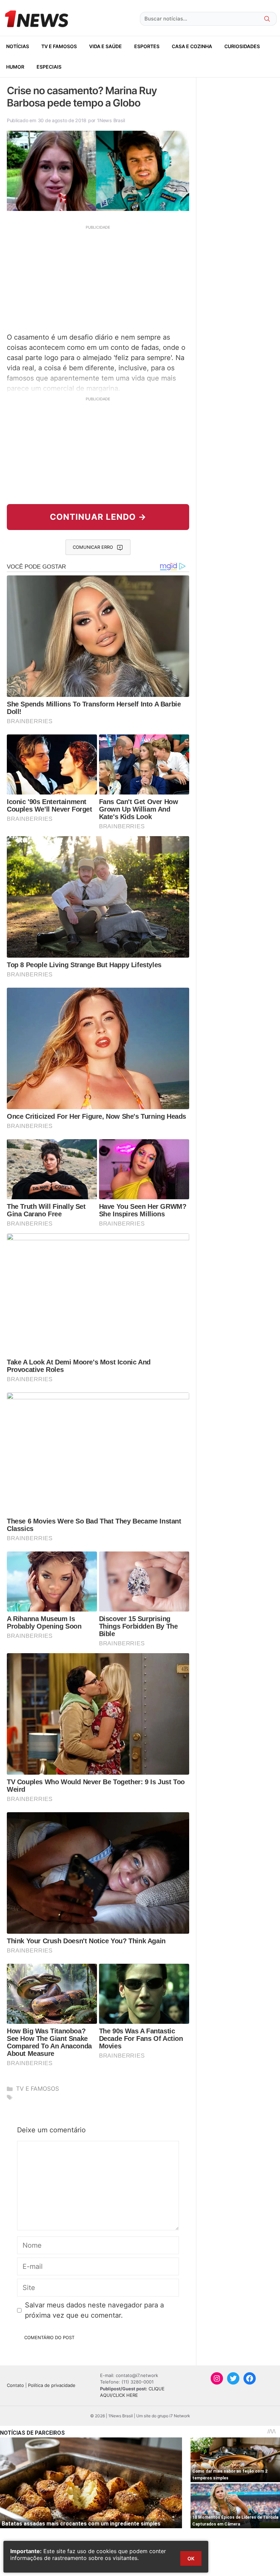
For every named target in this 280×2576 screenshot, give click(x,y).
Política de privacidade (52, 2385)
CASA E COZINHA (192, 46)
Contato (15, 2385)
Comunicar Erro (93, 547)
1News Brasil (111, 120)
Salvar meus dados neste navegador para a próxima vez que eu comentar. (94, 2310)
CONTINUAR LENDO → (98, 517)
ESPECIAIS (49, 67)
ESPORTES (147, 46)
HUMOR (15, 67)
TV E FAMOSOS (59, 46)
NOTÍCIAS (18, 46)
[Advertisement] (98, 278)
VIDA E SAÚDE (106, 46)
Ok (191, 2558)
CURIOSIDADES (242, 46)
